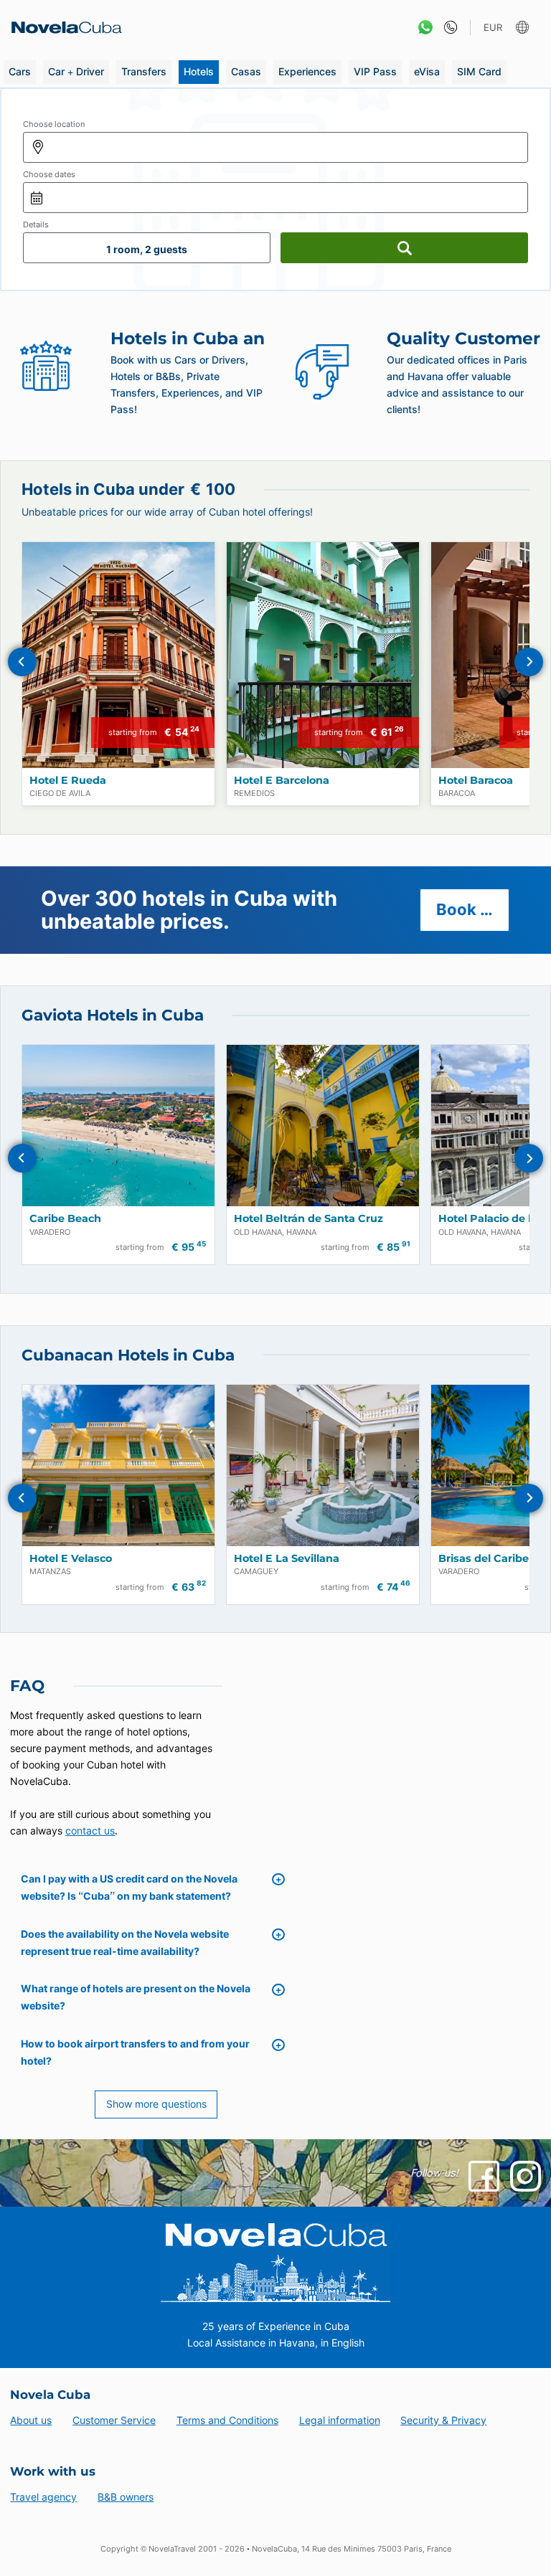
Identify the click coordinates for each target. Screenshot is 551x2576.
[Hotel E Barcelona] (323, 655)
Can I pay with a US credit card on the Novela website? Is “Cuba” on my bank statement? (129, 1887)
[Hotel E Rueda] (118, 655)
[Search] (404, 248)
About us (31, 2420)
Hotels (199, 71)
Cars (20, 71)
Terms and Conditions (227, 2420)
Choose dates (49, 174)
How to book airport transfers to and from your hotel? (135, 2052)
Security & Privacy (443, 2420)
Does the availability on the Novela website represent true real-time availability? (125, 1942)
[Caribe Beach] (118, 1126)
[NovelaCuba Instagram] (526, 2176)
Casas (246, 71)
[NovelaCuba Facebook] (484, 2176)
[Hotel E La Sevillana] (323, 1465)
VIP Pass (375, 71)
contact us (90, 1831)
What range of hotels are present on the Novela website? (136, 1997)
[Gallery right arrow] (529, 662)
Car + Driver (76, 71)
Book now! (473, 909)
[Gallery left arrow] (22, 662)
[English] (524, 28)
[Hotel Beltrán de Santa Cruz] (323, 1126)
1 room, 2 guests (147, 249)
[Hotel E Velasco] (118, 1465)
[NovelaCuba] (62, 27)
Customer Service (114, 2420)
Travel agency (43, 2497)
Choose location (54, 124)
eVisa (427, 71)
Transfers (144, 71)
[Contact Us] (447, 28)
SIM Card (479, 71)
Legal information (340, 2420)
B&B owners (126, 2497)
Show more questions (156, 2104)
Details (36, 224)
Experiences (307, 71)
